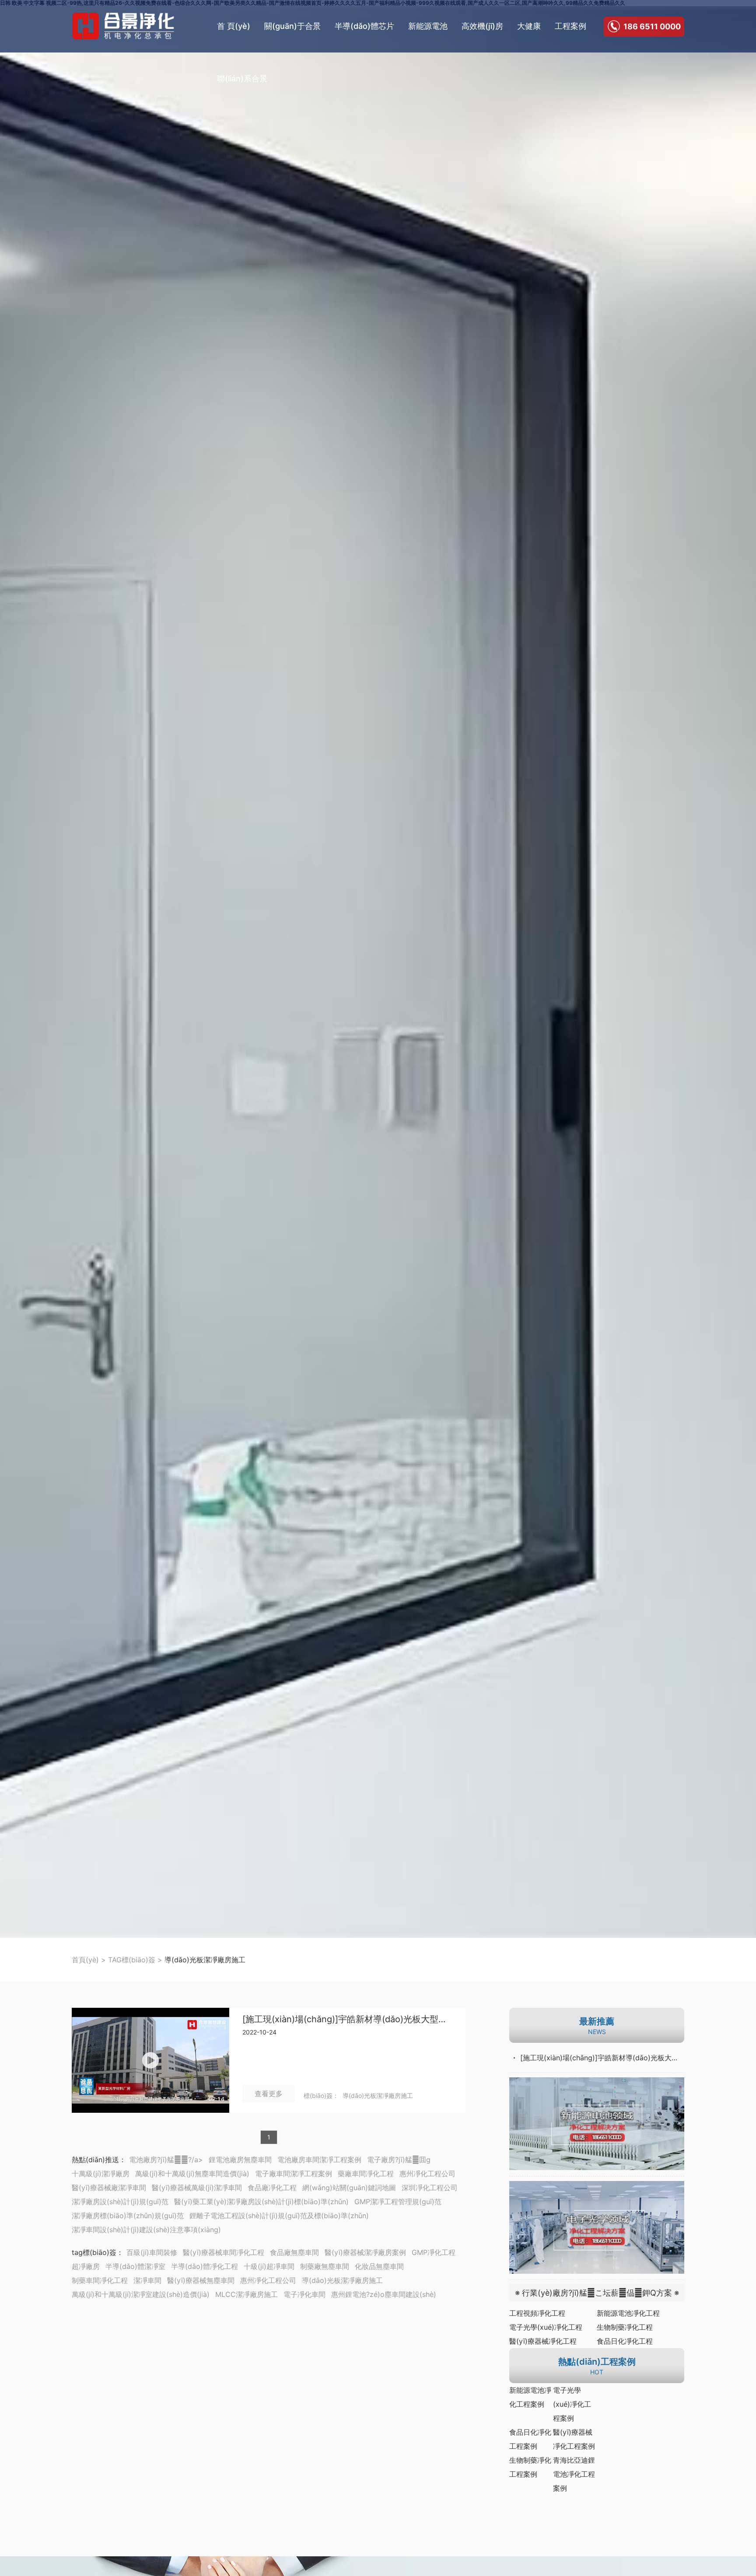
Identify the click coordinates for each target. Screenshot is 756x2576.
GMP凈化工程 (434, 2252)
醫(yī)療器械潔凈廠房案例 (365, 2252)
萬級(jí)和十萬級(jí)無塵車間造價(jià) (192, 2174)
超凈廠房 (86, 2266)
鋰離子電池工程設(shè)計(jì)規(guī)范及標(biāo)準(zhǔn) (279, 2216)
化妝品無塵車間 (379, 2266)
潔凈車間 (147, 2280)
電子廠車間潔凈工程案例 (294, 2174)
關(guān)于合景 (292, 26)
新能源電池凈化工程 (628, 2313)
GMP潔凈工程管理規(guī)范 (398, 2202)
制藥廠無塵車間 (325, 2266)
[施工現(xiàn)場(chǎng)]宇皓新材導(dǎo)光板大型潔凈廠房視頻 (347, 2019)
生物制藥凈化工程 (625, 2327)
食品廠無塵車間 (294, 2252)
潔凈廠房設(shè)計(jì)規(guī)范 (120, 2202)
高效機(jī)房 (482, 26)
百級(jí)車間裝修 (152, 2252)
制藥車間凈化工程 (100, 2280)
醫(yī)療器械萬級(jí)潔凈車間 (197, 2188)
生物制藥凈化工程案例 (530, 2467)
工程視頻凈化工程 (537, 2313)
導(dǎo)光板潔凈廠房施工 (378, 2095)
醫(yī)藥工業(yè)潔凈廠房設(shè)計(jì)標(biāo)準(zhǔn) (261, 2202)
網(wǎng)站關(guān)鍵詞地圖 (349, 2188)
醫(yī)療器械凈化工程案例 (574, 2439)
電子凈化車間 (304, 2294)
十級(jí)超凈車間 (269, 2266)
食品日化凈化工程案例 (530, 2439)
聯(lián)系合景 (242, 79)
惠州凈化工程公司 (427, 2174)
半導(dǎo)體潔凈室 (135, 2266)
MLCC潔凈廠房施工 (247, 2294)
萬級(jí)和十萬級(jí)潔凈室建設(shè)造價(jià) (141, 2294)
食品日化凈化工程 (625, 2341)
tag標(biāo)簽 (94, 2252)
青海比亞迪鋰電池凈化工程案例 (574, 2474)
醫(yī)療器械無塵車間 (201, 2280)
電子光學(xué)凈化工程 (546, 2327)
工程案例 (570, 26)
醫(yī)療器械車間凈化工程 (224, 2252)
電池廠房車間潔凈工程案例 (319, 2160)
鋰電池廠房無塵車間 (240, 2160)
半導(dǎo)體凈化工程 (205, 2266)
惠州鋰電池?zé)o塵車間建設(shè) (384, 2294)
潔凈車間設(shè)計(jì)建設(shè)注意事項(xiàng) (146, 2230)
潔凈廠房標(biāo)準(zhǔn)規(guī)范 (128, 2216)
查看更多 (269, 2094)
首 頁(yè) (234, 26)
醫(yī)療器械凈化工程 (543, 2341)
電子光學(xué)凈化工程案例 (572, 2404)
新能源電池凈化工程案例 (530, 2397)
